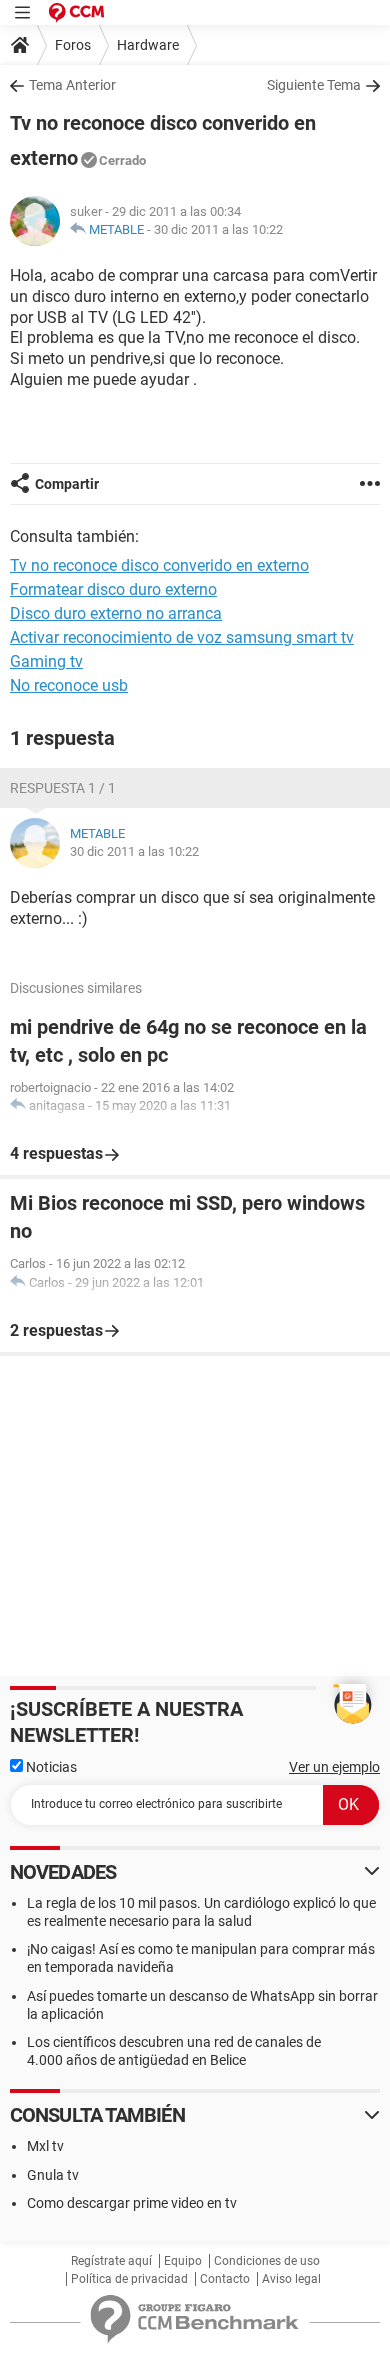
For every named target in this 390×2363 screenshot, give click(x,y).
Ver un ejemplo (334, 1767)
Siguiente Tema (314, 85)
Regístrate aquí (111, 2261)
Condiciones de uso (267, 2261)
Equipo (183, 2261)
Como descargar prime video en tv (132, 2203)
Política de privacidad (129, 2279)
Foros (73, 45)
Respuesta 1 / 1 (63, 788)
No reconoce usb (69, 685)
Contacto (225, 2279)
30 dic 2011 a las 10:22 (218, 229)
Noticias (50, 1767)
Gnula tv (53, 2175)
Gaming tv (46, 661)
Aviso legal (291, 2279)
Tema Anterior (72, 85)
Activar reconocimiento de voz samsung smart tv (182, 637)
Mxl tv (45, 2146)
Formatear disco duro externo (113, 589)
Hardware (148, 45)
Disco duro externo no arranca (116, 613)
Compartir (67, 484)
